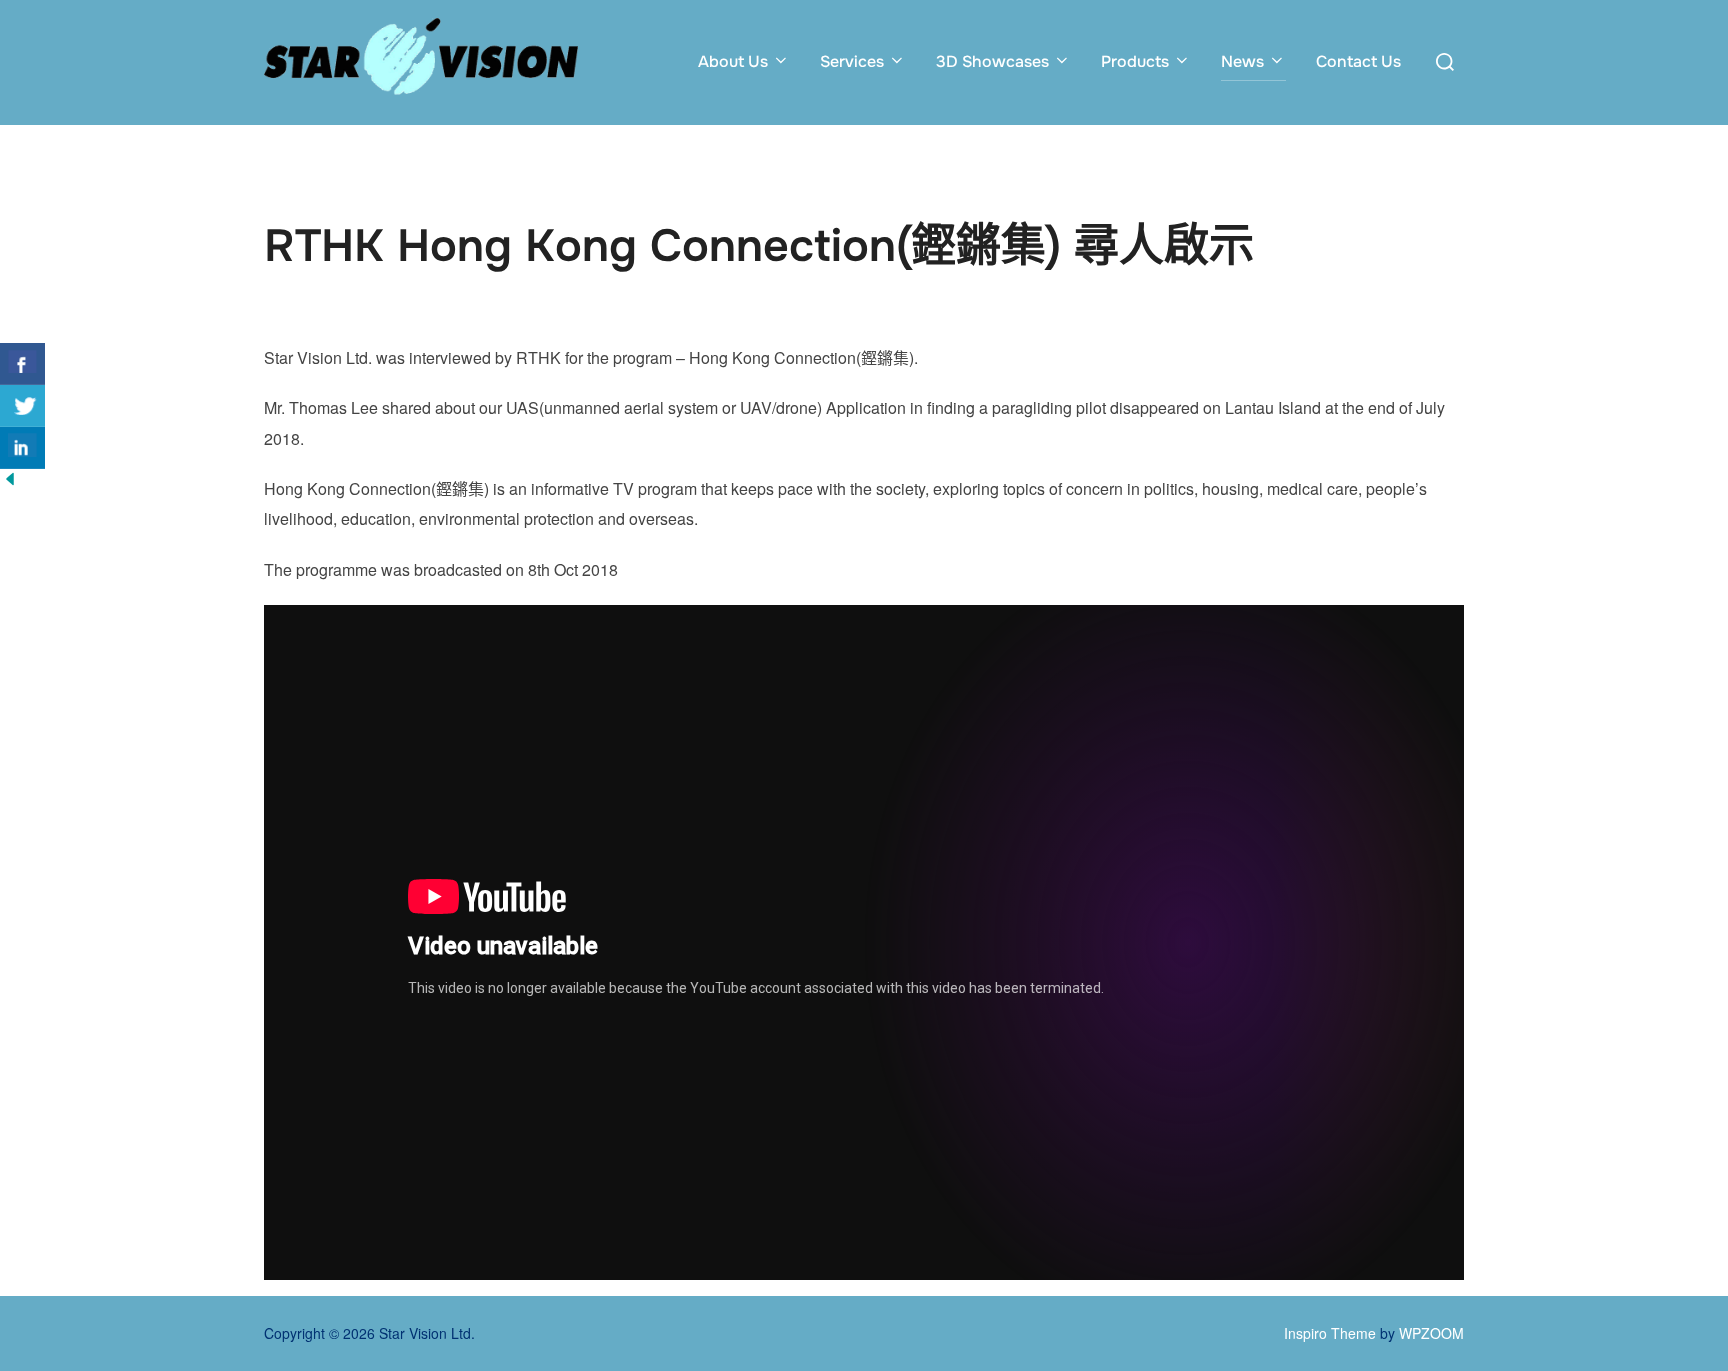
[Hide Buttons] (10, 482)
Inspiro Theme (1330, 1333)
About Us (733, 61)
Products (1135, 61)
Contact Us (1358, 61)
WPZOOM (1431, 1333)
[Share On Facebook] (22, 364)
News (1242, 61)
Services (852, 61)
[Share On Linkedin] (22, 448)
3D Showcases (992, 61)
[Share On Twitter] (22, 406)
